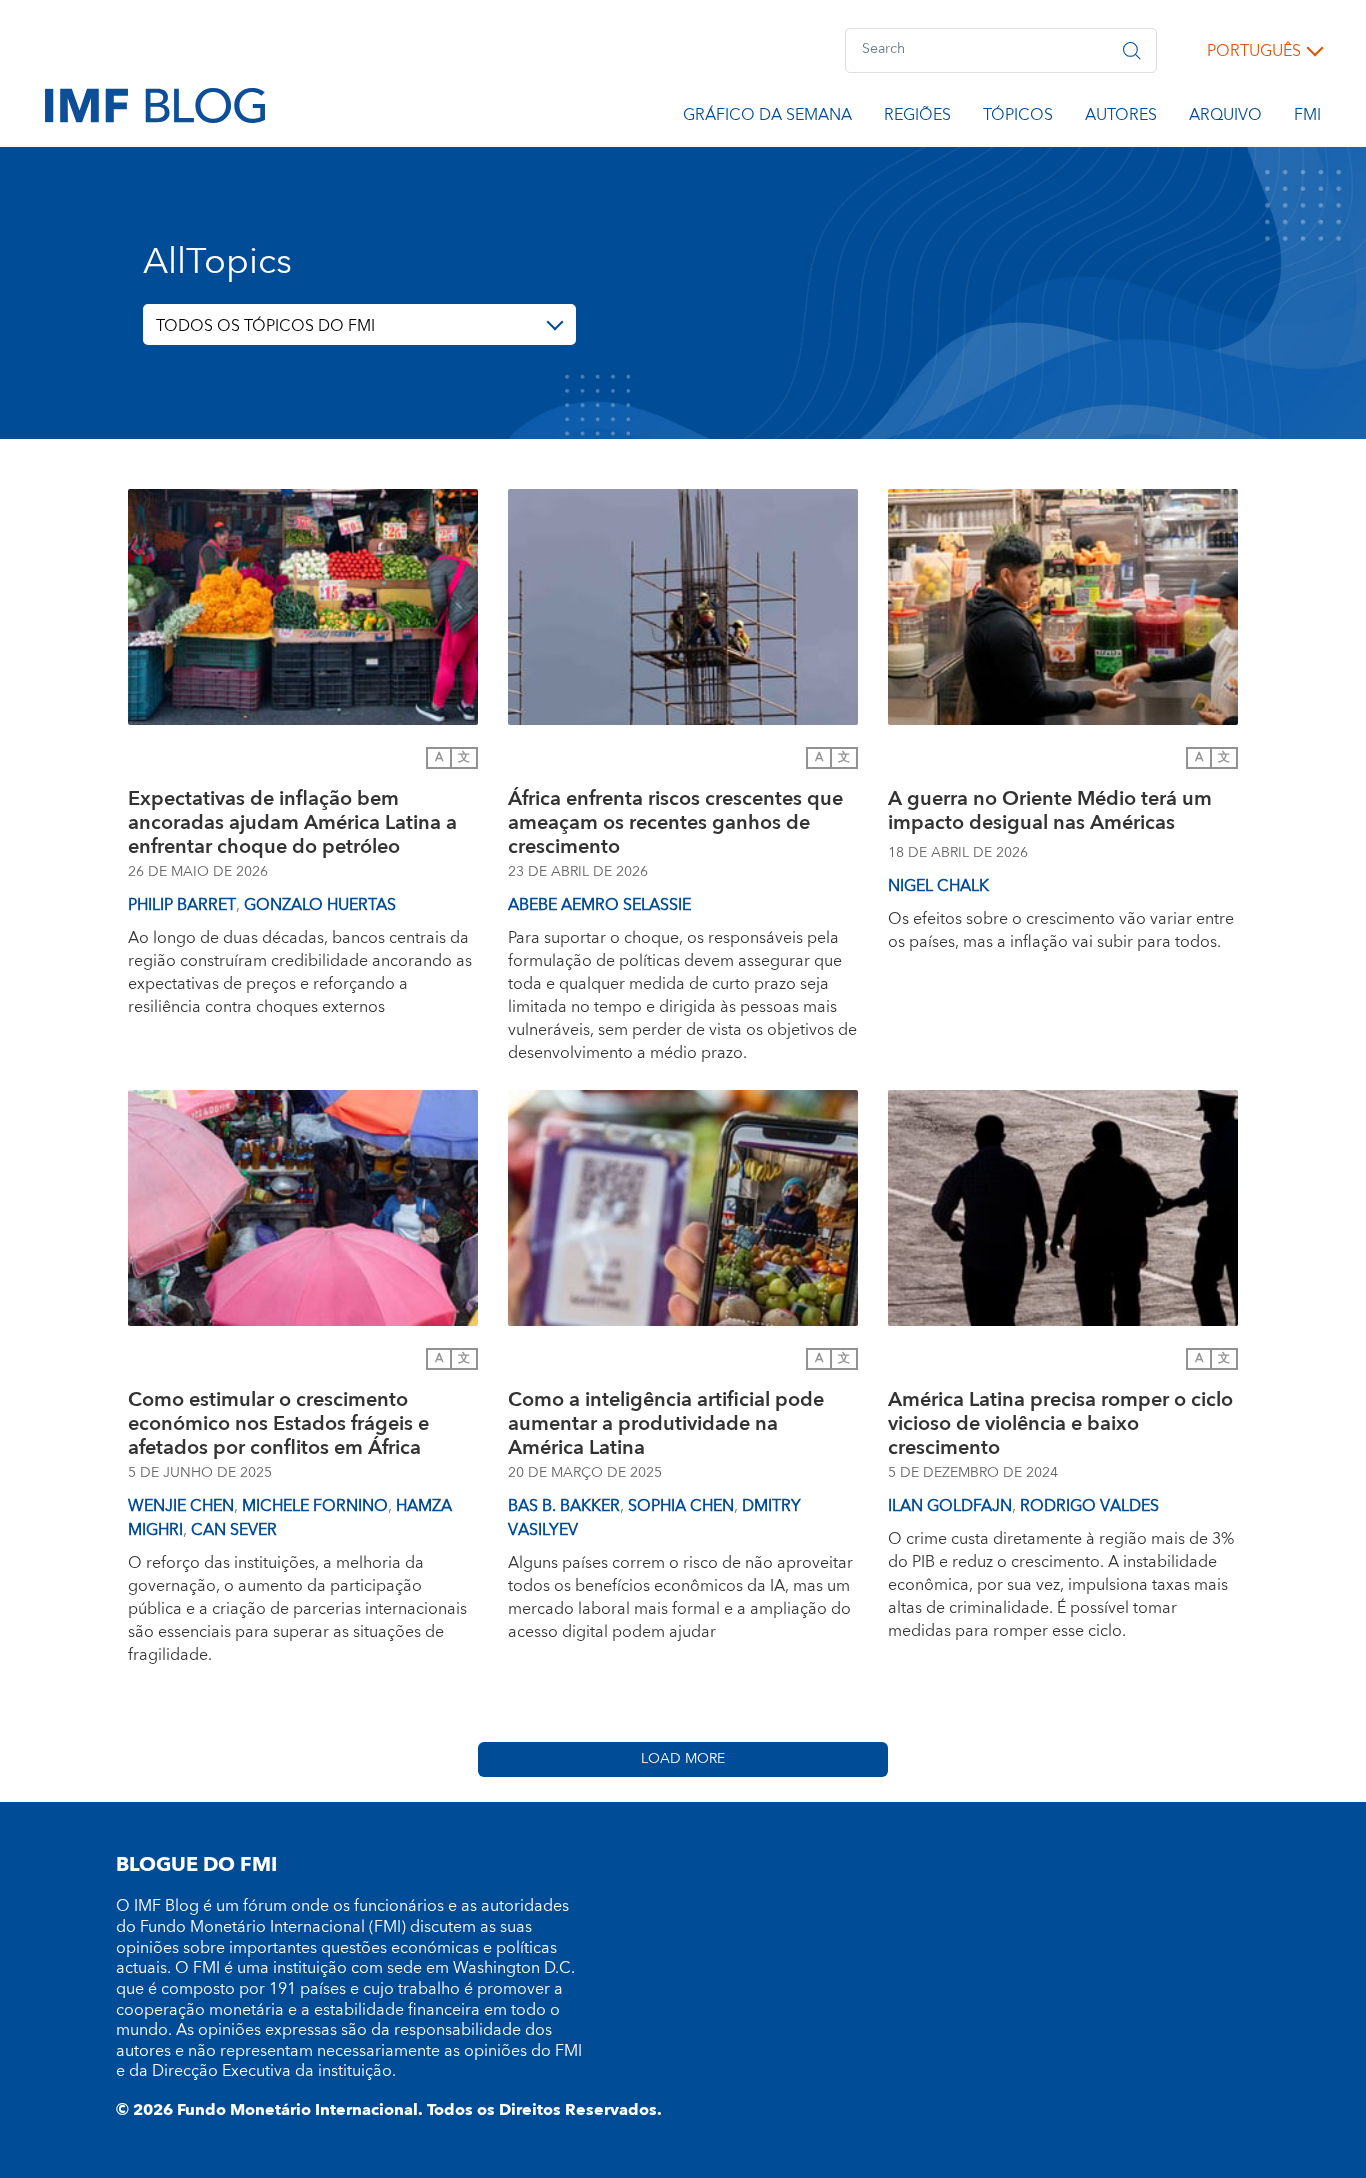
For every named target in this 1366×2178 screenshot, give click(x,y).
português (1254, 51)
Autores (1121, 118)
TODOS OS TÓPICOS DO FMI (265, 326)
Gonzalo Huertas (320, 905)
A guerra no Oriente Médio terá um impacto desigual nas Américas (1050, 813)
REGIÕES (917, 118)
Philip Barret (182, 905)
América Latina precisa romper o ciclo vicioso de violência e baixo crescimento (1060, 1424)
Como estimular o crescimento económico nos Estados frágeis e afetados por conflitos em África (278, 1424)
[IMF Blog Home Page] (155, 104)
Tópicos (1018, 118)
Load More (683, 1759)
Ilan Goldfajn (950, 1506)
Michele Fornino (315, 1506)
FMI (1307, 118)
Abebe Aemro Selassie (599, 905)
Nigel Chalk (938, 886)
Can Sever (234, 1530)
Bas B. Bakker (564, 1506)
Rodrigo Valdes (1089, 1506)
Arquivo (1225, 118)
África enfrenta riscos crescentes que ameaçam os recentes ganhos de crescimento (675, 823)
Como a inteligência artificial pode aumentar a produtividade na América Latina (666, 1424)
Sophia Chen (681, 1506)
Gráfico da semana (767, 118)
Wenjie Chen (181, 1506)
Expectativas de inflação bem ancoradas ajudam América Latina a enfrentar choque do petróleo (292, 823)
